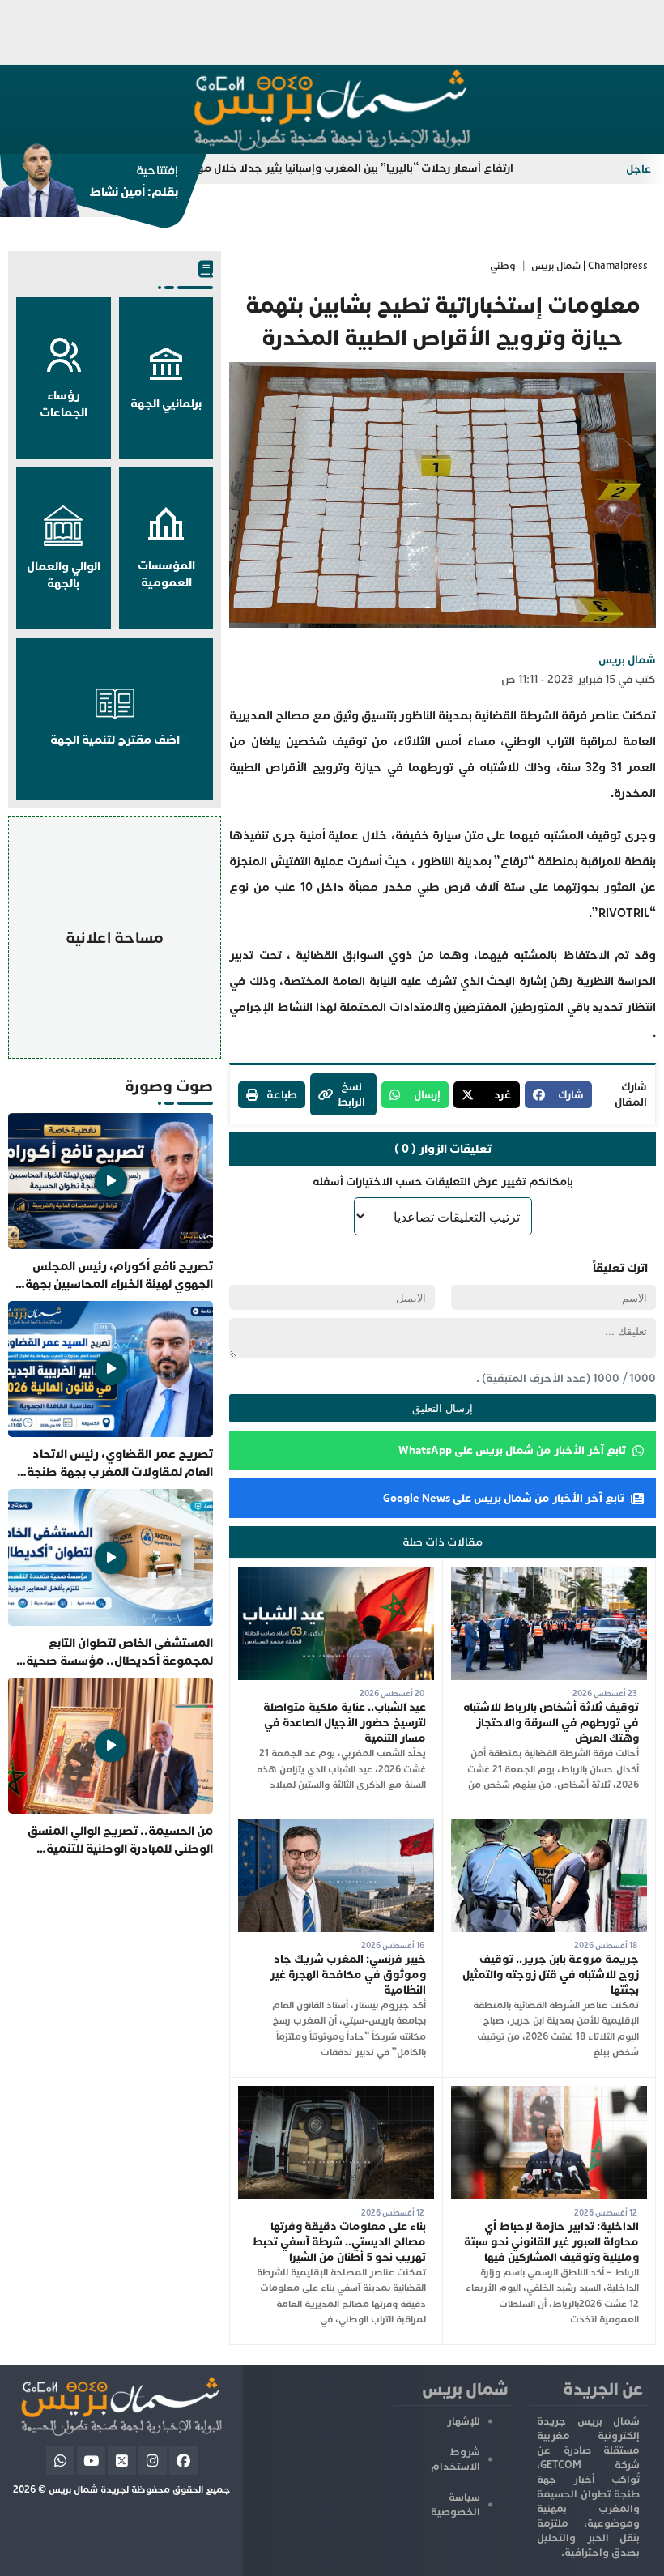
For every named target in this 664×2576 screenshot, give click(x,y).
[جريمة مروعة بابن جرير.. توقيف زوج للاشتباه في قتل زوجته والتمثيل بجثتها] (549, 1826)
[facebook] (183, 2461)
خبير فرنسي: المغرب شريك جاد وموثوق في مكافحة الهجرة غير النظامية (348, 1975)
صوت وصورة (169, 1086)
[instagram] (153, 2461)
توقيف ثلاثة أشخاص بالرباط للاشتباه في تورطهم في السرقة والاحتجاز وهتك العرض (551, 1723)
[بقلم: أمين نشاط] (89, 186)
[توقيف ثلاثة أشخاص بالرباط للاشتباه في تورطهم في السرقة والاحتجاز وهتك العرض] (549, 1574)
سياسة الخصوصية (455, 2505)
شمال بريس (627, 660)
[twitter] (122, 2461)
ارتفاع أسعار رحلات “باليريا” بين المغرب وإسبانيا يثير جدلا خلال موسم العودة (382, 168)
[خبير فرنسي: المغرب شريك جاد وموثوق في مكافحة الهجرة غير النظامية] (336, 1826)
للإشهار (464, 2421)
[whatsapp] (60, 2461)
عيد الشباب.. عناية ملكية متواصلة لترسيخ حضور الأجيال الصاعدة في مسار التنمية (345, 1723)
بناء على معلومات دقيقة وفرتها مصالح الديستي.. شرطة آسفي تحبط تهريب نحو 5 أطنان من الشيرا (339, 2242)
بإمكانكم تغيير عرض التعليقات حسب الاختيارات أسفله (443, 1181)
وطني (503, 266)
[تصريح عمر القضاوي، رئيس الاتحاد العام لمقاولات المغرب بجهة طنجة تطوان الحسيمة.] (111, 1391)
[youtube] (91, 2461)
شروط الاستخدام (455, 2459)
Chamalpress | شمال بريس (590, 266)
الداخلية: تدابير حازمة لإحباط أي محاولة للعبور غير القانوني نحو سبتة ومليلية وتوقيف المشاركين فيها (551, 2242)
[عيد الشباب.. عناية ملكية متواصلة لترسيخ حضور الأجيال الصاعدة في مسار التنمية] (336, 1574)
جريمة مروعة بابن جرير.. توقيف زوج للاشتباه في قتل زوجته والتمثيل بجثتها (551, 1975)
